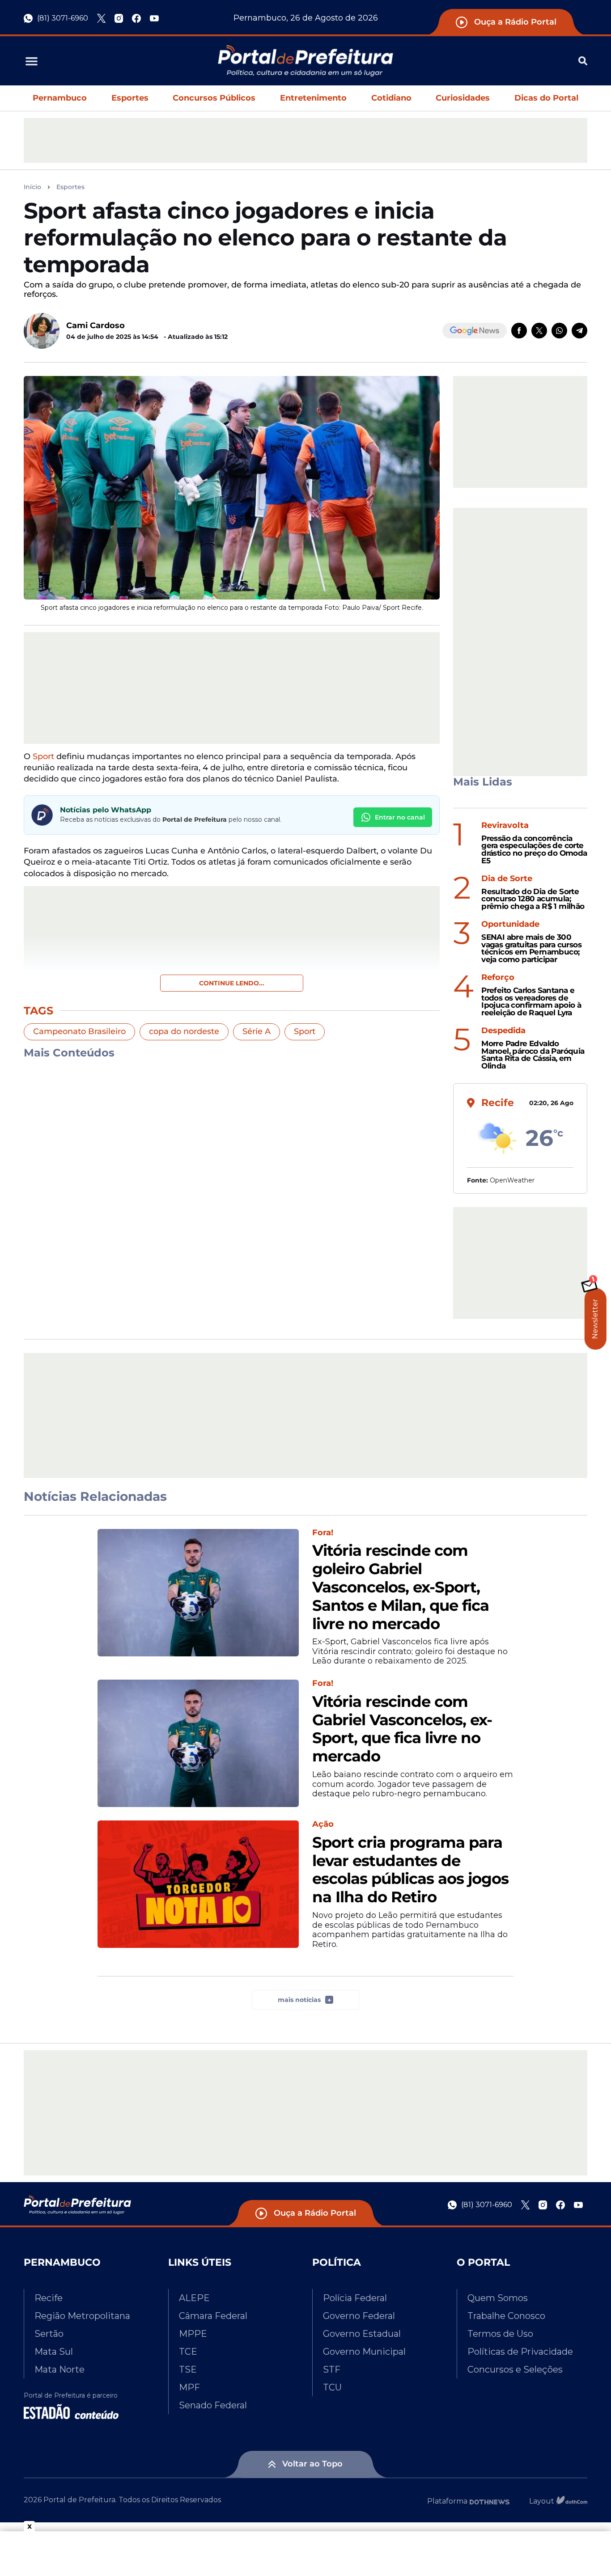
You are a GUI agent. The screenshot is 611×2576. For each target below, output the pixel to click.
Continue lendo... (232, 983)
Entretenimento (313, 98)
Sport (43, 756)
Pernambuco (60, 98)
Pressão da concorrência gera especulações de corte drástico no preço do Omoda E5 (534, 850)
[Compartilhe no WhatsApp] (559, 331)
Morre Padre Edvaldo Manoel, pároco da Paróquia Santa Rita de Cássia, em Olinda (533, 1055)
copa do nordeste (184, 1031)
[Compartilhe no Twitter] (539, 331)
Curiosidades (463, 98)
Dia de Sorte (507, 879)
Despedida (503, 1031)
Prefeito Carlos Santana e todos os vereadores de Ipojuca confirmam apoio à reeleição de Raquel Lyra (531, 1002)
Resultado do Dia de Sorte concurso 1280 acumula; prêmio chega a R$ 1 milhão (533, 899)
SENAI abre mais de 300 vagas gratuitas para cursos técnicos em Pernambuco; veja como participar (531, 948)
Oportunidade (510, 924)
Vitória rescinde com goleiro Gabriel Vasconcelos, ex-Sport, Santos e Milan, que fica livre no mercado (401, 1587)
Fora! (323, 1533)
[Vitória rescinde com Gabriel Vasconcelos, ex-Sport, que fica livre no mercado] (198, 1743)
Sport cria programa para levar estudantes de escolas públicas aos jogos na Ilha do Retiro (410, 1870)
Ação (323, 1824)
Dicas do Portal (546, 98)
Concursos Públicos (214, 98)
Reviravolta (505, 826)
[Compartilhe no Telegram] (579, 331)
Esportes (130, 98)
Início (32, 187)
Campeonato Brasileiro (79, 1031)
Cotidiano (391, 98)
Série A (257, 1031)
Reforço (498, 978)
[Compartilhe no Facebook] (519, 331)
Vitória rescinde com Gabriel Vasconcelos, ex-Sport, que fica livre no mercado (402, 1729)
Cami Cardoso (95, 325)
